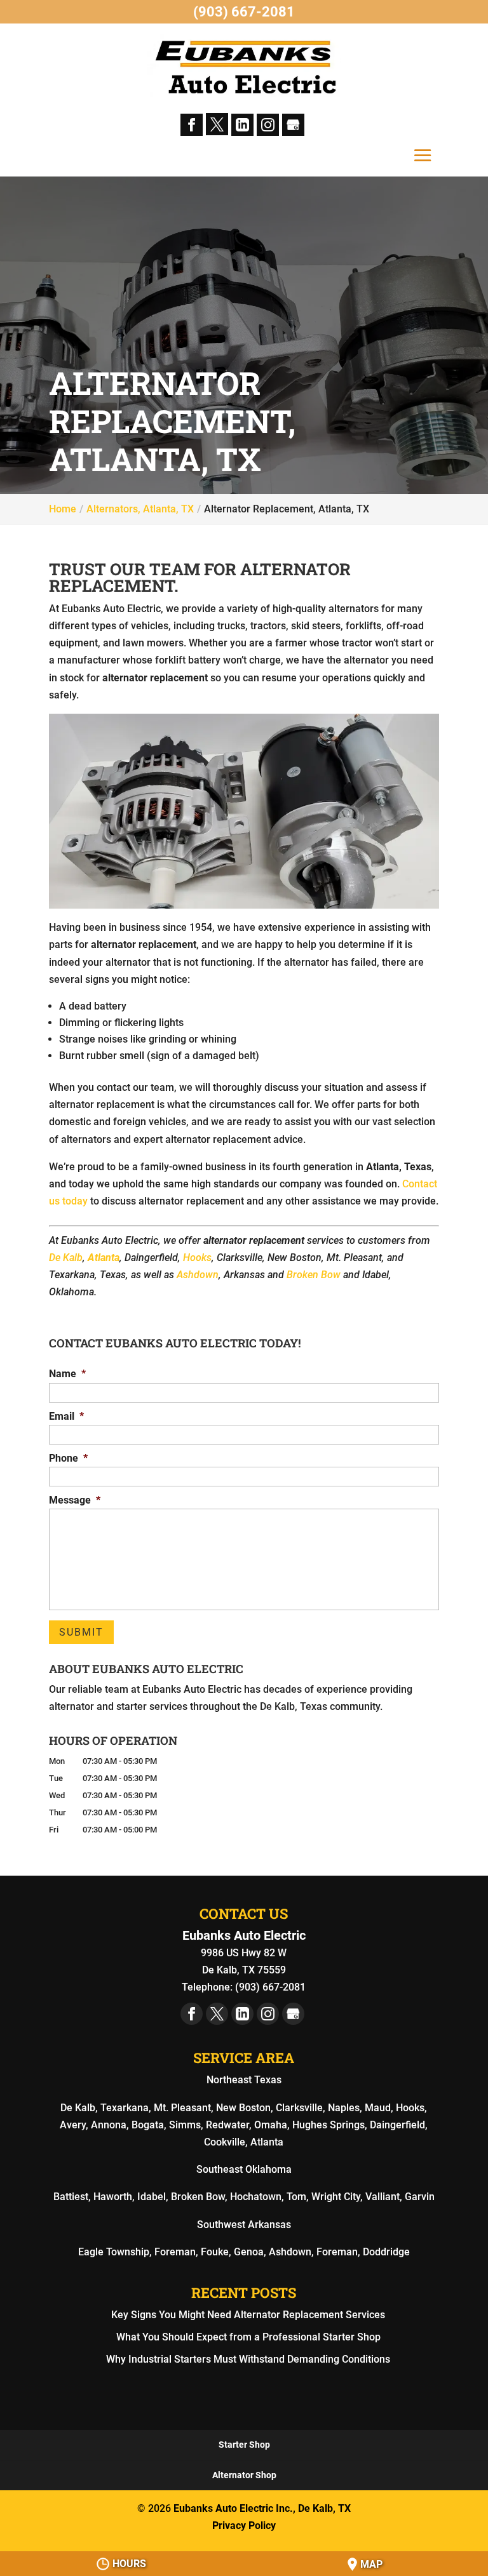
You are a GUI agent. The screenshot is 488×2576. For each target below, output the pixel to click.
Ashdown (198, 1275)
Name (67, 1374)
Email (66, 1416)
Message (75, 1500)
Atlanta (104, 1258)
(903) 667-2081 (244, 12)
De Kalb (66, 1258)
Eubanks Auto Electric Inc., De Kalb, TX (262, 2508)
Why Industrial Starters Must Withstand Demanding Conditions (248, 2359)
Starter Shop (244, 2445)
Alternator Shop (244, 2475)
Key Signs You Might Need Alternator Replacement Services (248, 2315)
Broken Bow (314, 1275)
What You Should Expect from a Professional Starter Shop (248, 2337)
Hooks (197, 1258)
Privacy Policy (244, 2526)
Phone (68, 1458)
